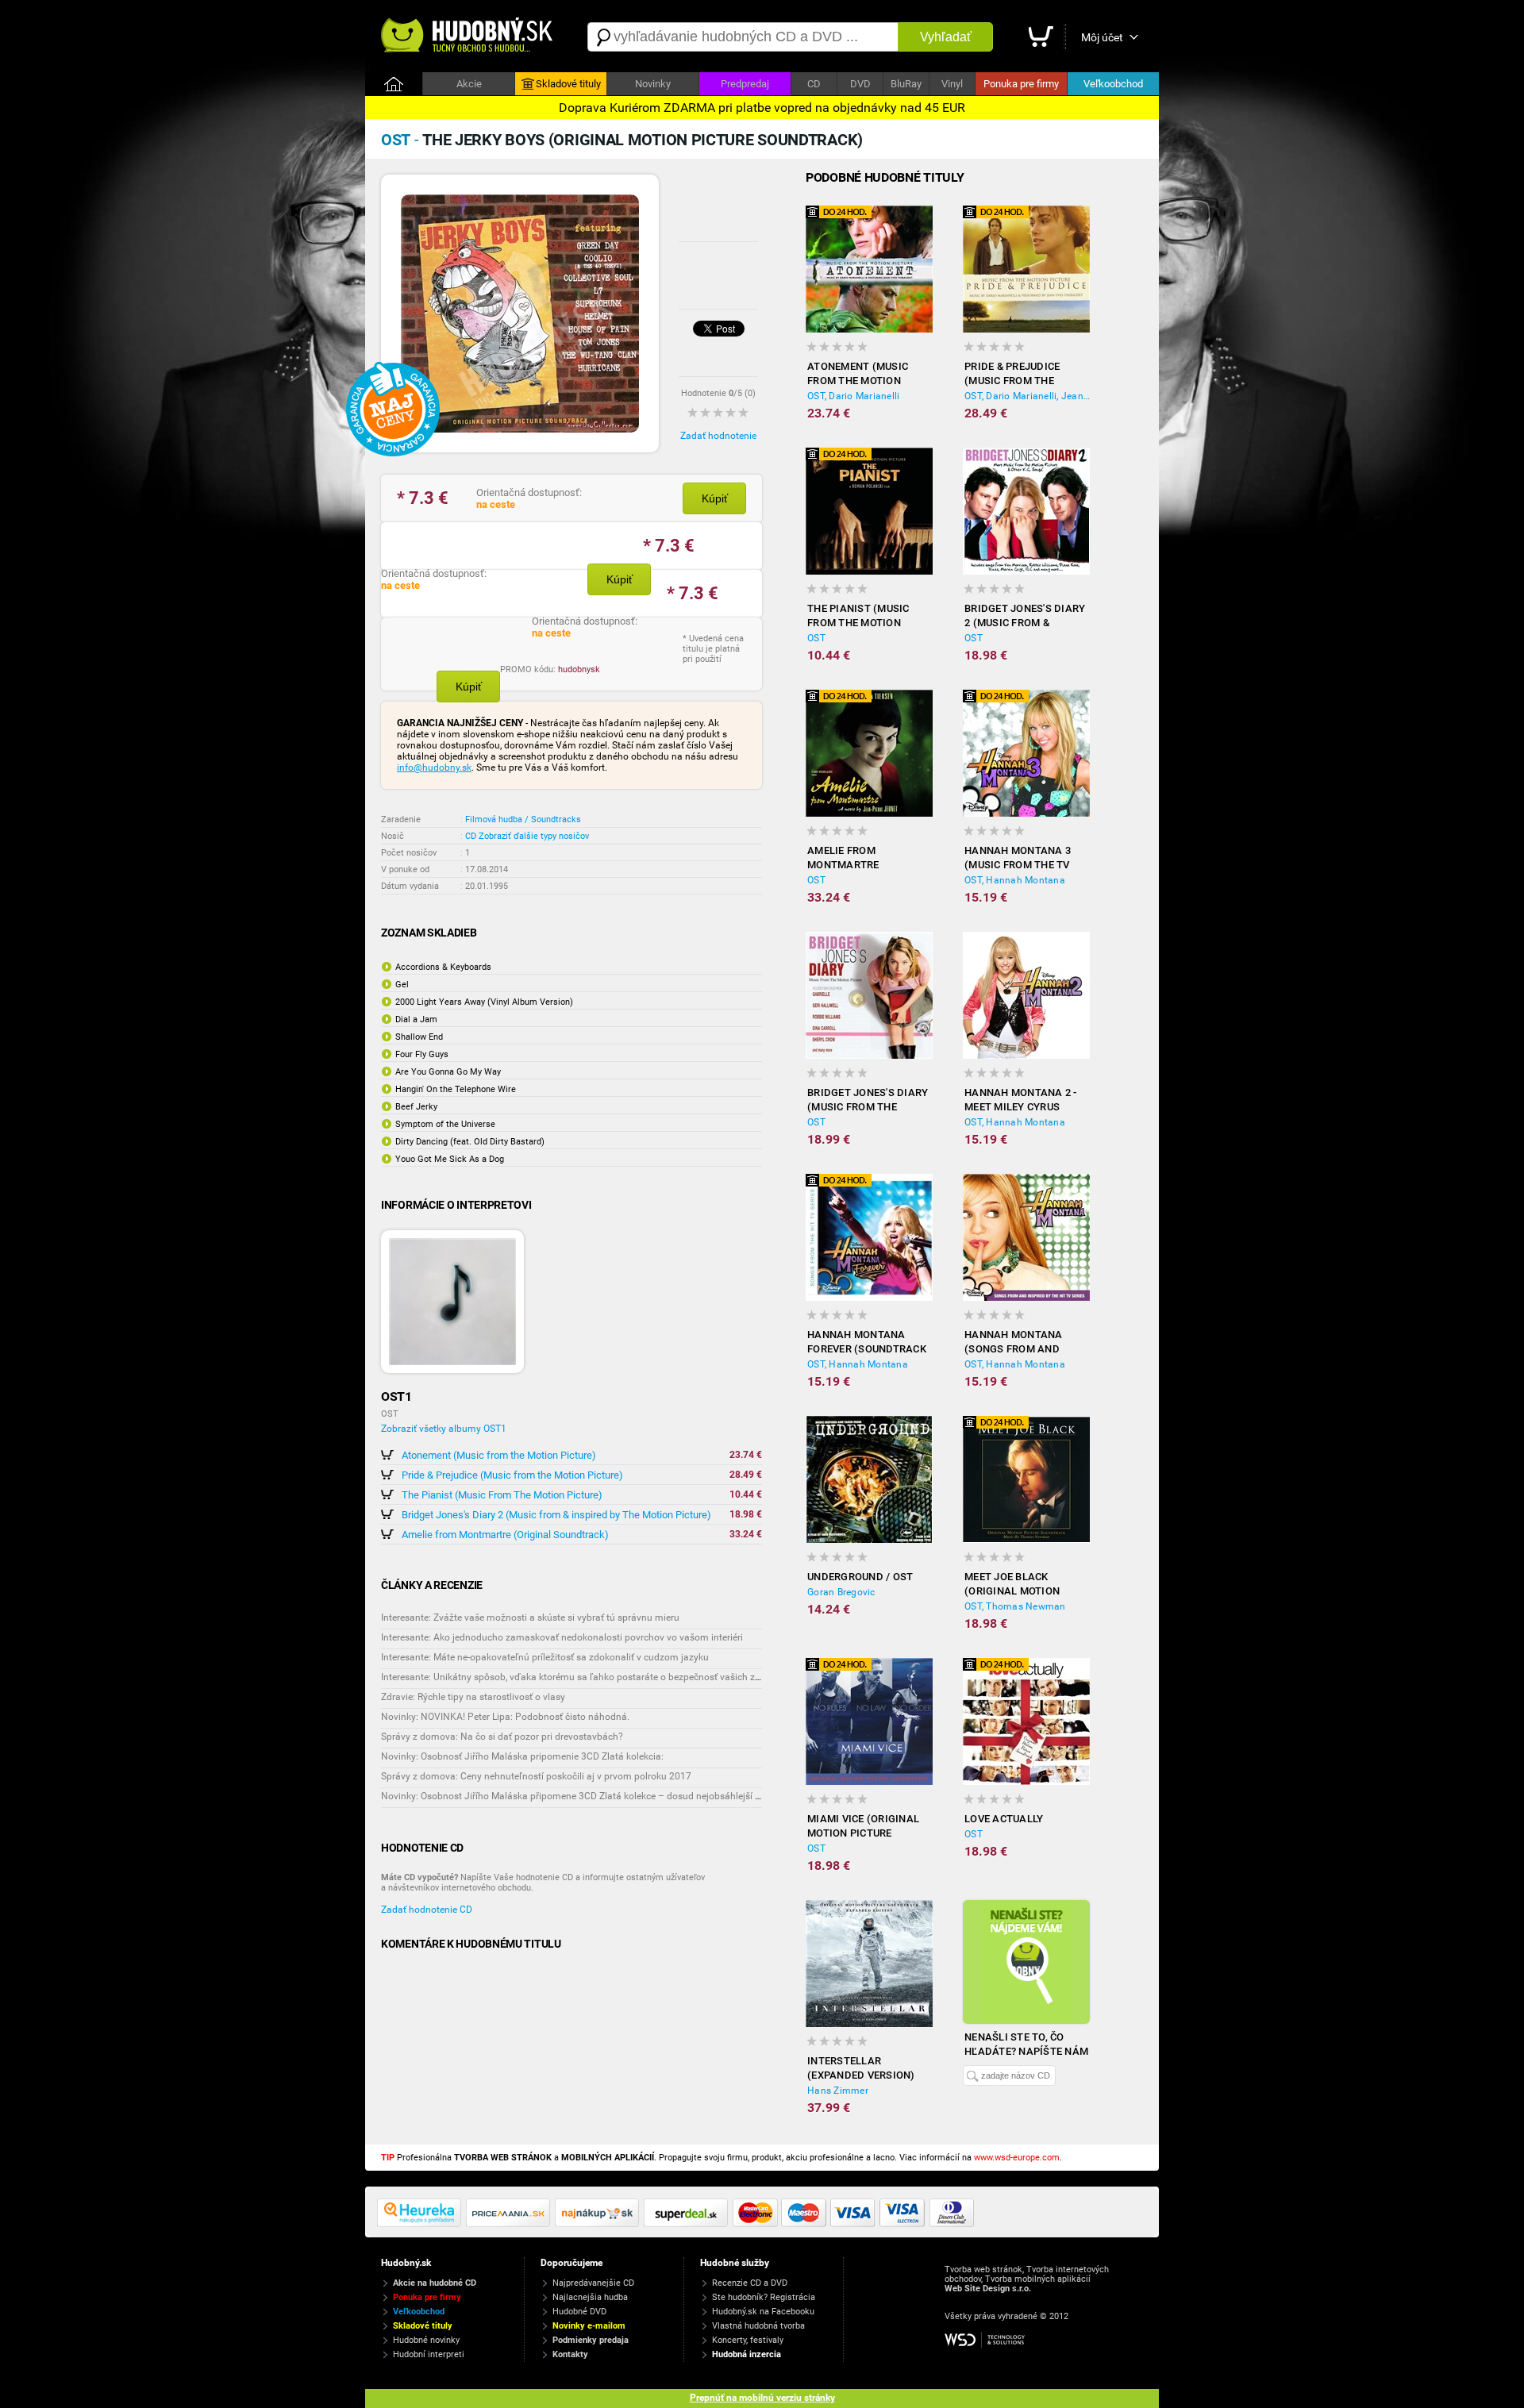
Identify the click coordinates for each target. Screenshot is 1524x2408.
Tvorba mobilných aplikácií (1038, 2279)
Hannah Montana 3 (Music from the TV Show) (1018, 858)
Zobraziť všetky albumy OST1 (444, 1429)
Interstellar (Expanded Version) (861, 2068)
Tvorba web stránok (983, 2270)
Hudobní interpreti (429, 2354)
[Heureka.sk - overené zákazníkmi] (421, 2224)
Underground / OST (860, 1577)
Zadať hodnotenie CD (427, 1910)
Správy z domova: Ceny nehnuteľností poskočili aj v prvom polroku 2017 (536, 1776)
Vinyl (952, 84)
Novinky (653, 84)
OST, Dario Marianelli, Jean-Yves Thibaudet (1027, 396)
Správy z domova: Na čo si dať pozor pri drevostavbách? (502, 1737)
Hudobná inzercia (747, 2354)
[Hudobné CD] (510, 2224)
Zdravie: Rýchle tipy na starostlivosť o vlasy (473, 1697)
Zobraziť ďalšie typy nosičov (534, 836)
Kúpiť (715, 498)
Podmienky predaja (591, 2340)
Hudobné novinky (426, 2340)
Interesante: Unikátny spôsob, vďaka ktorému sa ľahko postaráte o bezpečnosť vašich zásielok (583, 1677)
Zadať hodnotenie (718, 436)
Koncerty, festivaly (748, 2340)
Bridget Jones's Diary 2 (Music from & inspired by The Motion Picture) (556, 1515)
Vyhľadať (946, 37)
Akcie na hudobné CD (435, 2283)
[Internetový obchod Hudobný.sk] (468, 37)
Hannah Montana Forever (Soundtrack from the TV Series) (867, 1342)
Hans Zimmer (838, 2091)
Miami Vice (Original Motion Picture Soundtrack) (863, 1827)
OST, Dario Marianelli (853, 396)
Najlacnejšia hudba (590, 2297)
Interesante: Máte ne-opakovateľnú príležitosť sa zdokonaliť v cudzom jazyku (545, 1657)
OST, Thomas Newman (1015, 1606)
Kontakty (570, 2354)
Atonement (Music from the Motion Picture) (499, 1455)
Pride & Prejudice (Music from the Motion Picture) (512, 1475)
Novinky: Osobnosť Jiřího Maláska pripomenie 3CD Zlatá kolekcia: (522, 1756)
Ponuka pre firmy (1021, 84)
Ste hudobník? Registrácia (764, 2297)
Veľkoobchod (1113, 84)
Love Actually (1004, 1819)
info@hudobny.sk (434, 767)
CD (814, 84)
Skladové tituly (568, 84)
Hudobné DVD (579, 2312)
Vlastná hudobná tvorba (758, 2326)
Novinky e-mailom (589, 2326)
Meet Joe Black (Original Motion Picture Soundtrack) (1023, 1585)
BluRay (906, 84)
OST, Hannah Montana (1015, 880)
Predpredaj (745, 84)
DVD (860, 84)
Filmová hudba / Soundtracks (523, 819)
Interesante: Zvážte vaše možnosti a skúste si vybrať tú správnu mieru (530, 1618)
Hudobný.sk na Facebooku (763, 2312)
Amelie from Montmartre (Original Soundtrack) (505, 1535)
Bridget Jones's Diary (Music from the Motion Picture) (868, 1100)
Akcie (469, 84)
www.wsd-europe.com (1017, 2158)
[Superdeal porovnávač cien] (688, 2224)
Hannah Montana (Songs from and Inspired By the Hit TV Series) (1025, 1342)
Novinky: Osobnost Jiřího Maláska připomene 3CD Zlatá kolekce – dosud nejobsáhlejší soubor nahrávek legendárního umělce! (651, 1796)
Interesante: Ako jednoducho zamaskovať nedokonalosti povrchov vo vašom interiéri (562, 1637)
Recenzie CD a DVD (750, 2283)
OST (816, 638)
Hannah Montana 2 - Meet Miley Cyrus (1021, 1100)
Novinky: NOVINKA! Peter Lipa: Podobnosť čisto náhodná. (505, 1717)
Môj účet (1102, 37)
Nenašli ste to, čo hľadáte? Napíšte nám (1026, 2044)
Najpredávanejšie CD (593, 2283)
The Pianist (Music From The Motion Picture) (502, 1495)
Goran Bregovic (841, 1592)
